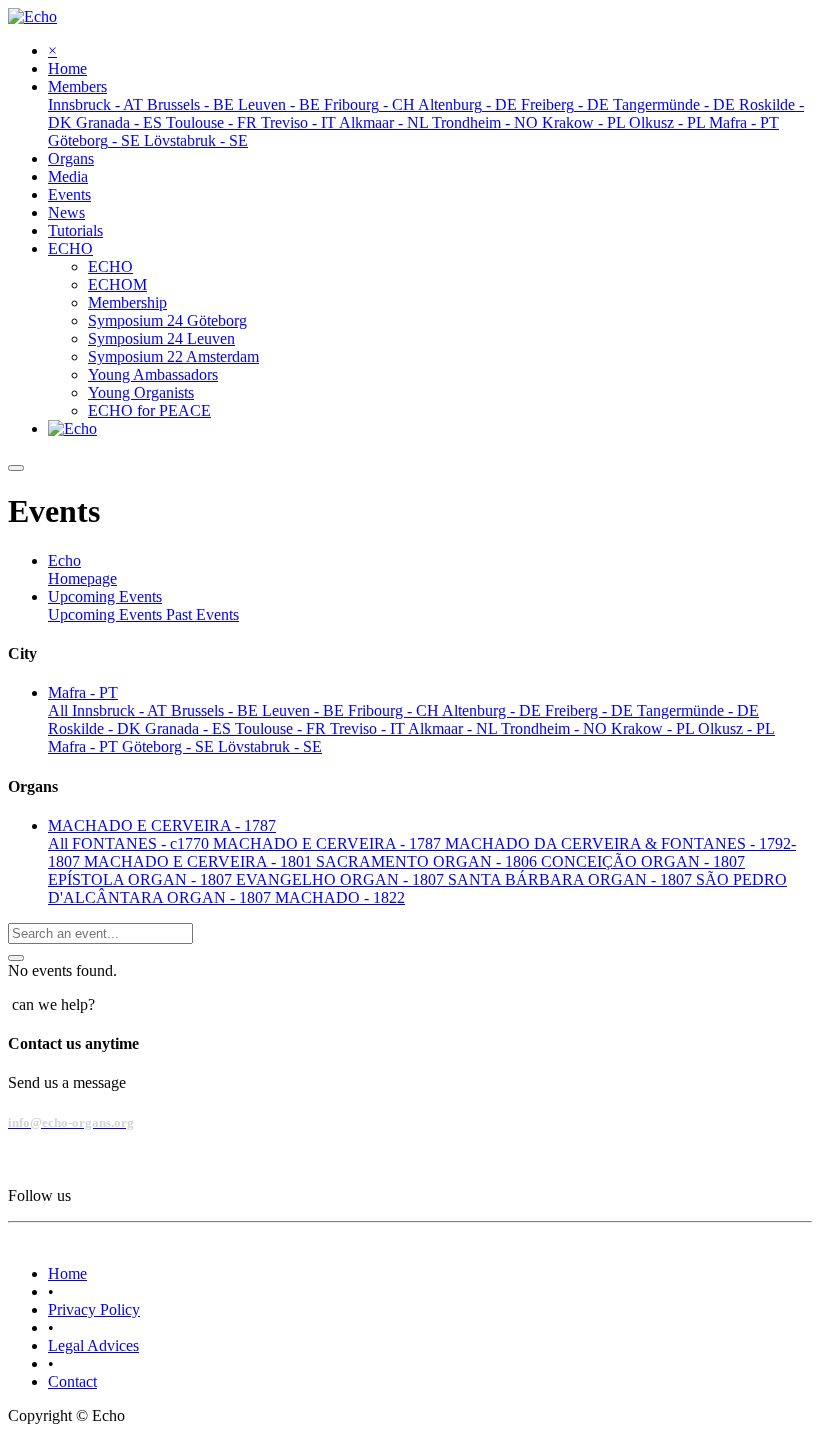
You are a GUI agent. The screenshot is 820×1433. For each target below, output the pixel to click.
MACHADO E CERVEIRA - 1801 (200, 861)
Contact (72, 1381)
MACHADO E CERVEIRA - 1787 (329, 843)
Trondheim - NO (556, 728)
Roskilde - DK (96, 728)
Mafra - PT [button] (83, 692)
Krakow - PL (654, 728)
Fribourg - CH (395, 710)
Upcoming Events (107, 614)
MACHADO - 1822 (340, 897)
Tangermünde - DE (698, 710)
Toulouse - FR (282, 728)
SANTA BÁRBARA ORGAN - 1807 (572, 879)
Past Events (202, 614)
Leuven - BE (305, 710)
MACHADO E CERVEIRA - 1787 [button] (162, 825)
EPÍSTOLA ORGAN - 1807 (142, 879)
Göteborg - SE (170, 746)
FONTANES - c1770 (142, 843)
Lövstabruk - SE (270, 746)
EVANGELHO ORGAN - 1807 (342, 879)
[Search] (16, 958)
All (60, 710)
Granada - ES (190, 728)
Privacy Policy (94, 1309)
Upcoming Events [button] (105, 596)
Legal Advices (93, 1345)
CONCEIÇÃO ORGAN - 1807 (643, 861)
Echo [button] (64, 560)
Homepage (82, 578)
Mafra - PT (85, 746)
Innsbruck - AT (121, 710)
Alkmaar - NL (454, 728)
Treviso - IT (369, 728)
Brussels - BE (216, 710)
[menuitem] (67, 68)
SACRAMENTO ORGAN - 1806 (428, 861)
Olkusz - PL (736, 728)
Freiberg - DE (591, 710)
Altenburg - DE (493, 710)
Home (67, 1273)
